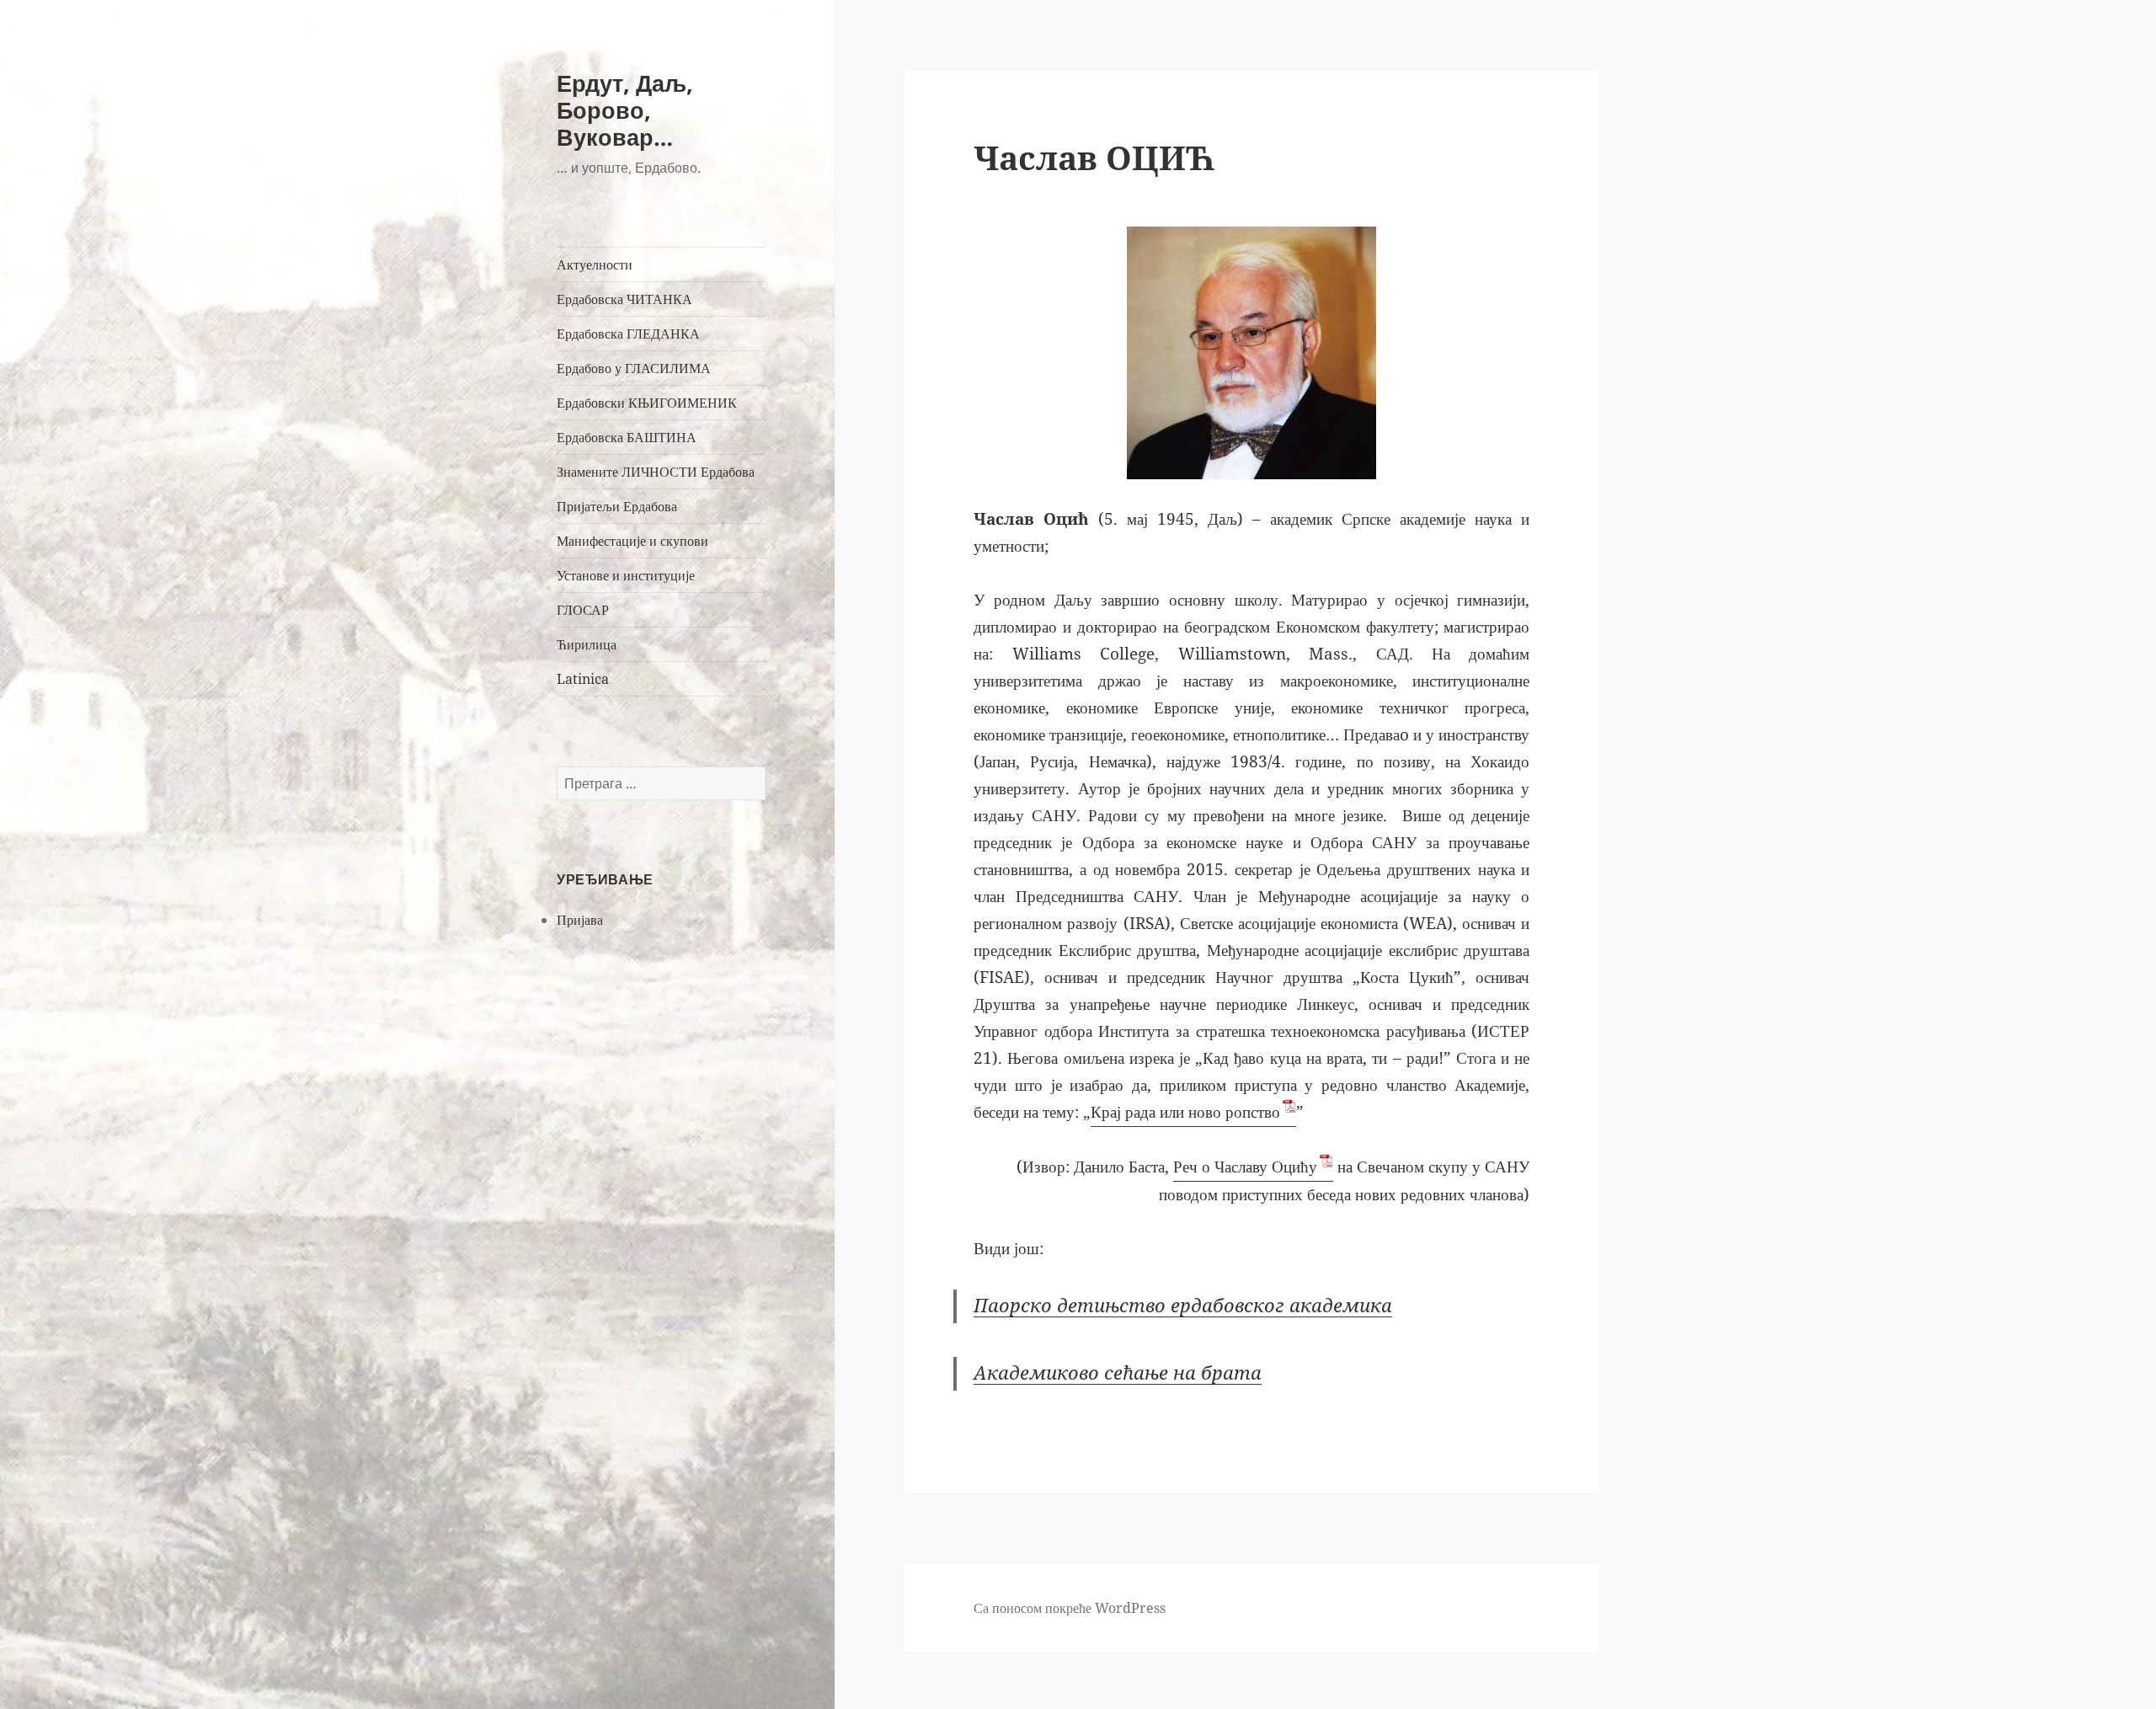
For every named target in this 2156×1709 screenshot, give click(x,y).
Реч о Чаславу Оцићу (1245, 1167)
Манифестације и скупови (632, 541)
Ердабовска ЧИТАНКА (624, 299)
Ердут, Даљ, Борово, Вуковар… (625, 110)
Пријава (580, 920)
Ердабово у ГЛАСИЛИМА (634, 368)
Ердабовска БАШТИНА (627, 437)
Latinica (583, 679)
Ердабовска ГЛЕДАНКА (628, 334)
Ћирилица (587, 644)
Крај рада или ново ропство (1185, 1112)
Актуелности (595, 264)
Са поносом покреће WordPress (1070, 1608)
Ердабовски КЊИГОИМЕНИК (647, 403)
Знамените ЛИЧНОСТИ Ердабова (656, 472)
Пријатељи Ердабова (617, 506)
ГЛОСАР (583, 610)
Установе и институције (626, 575)
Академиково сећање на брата (1118, 1373)
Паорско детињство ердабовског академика (1183, 1306)
